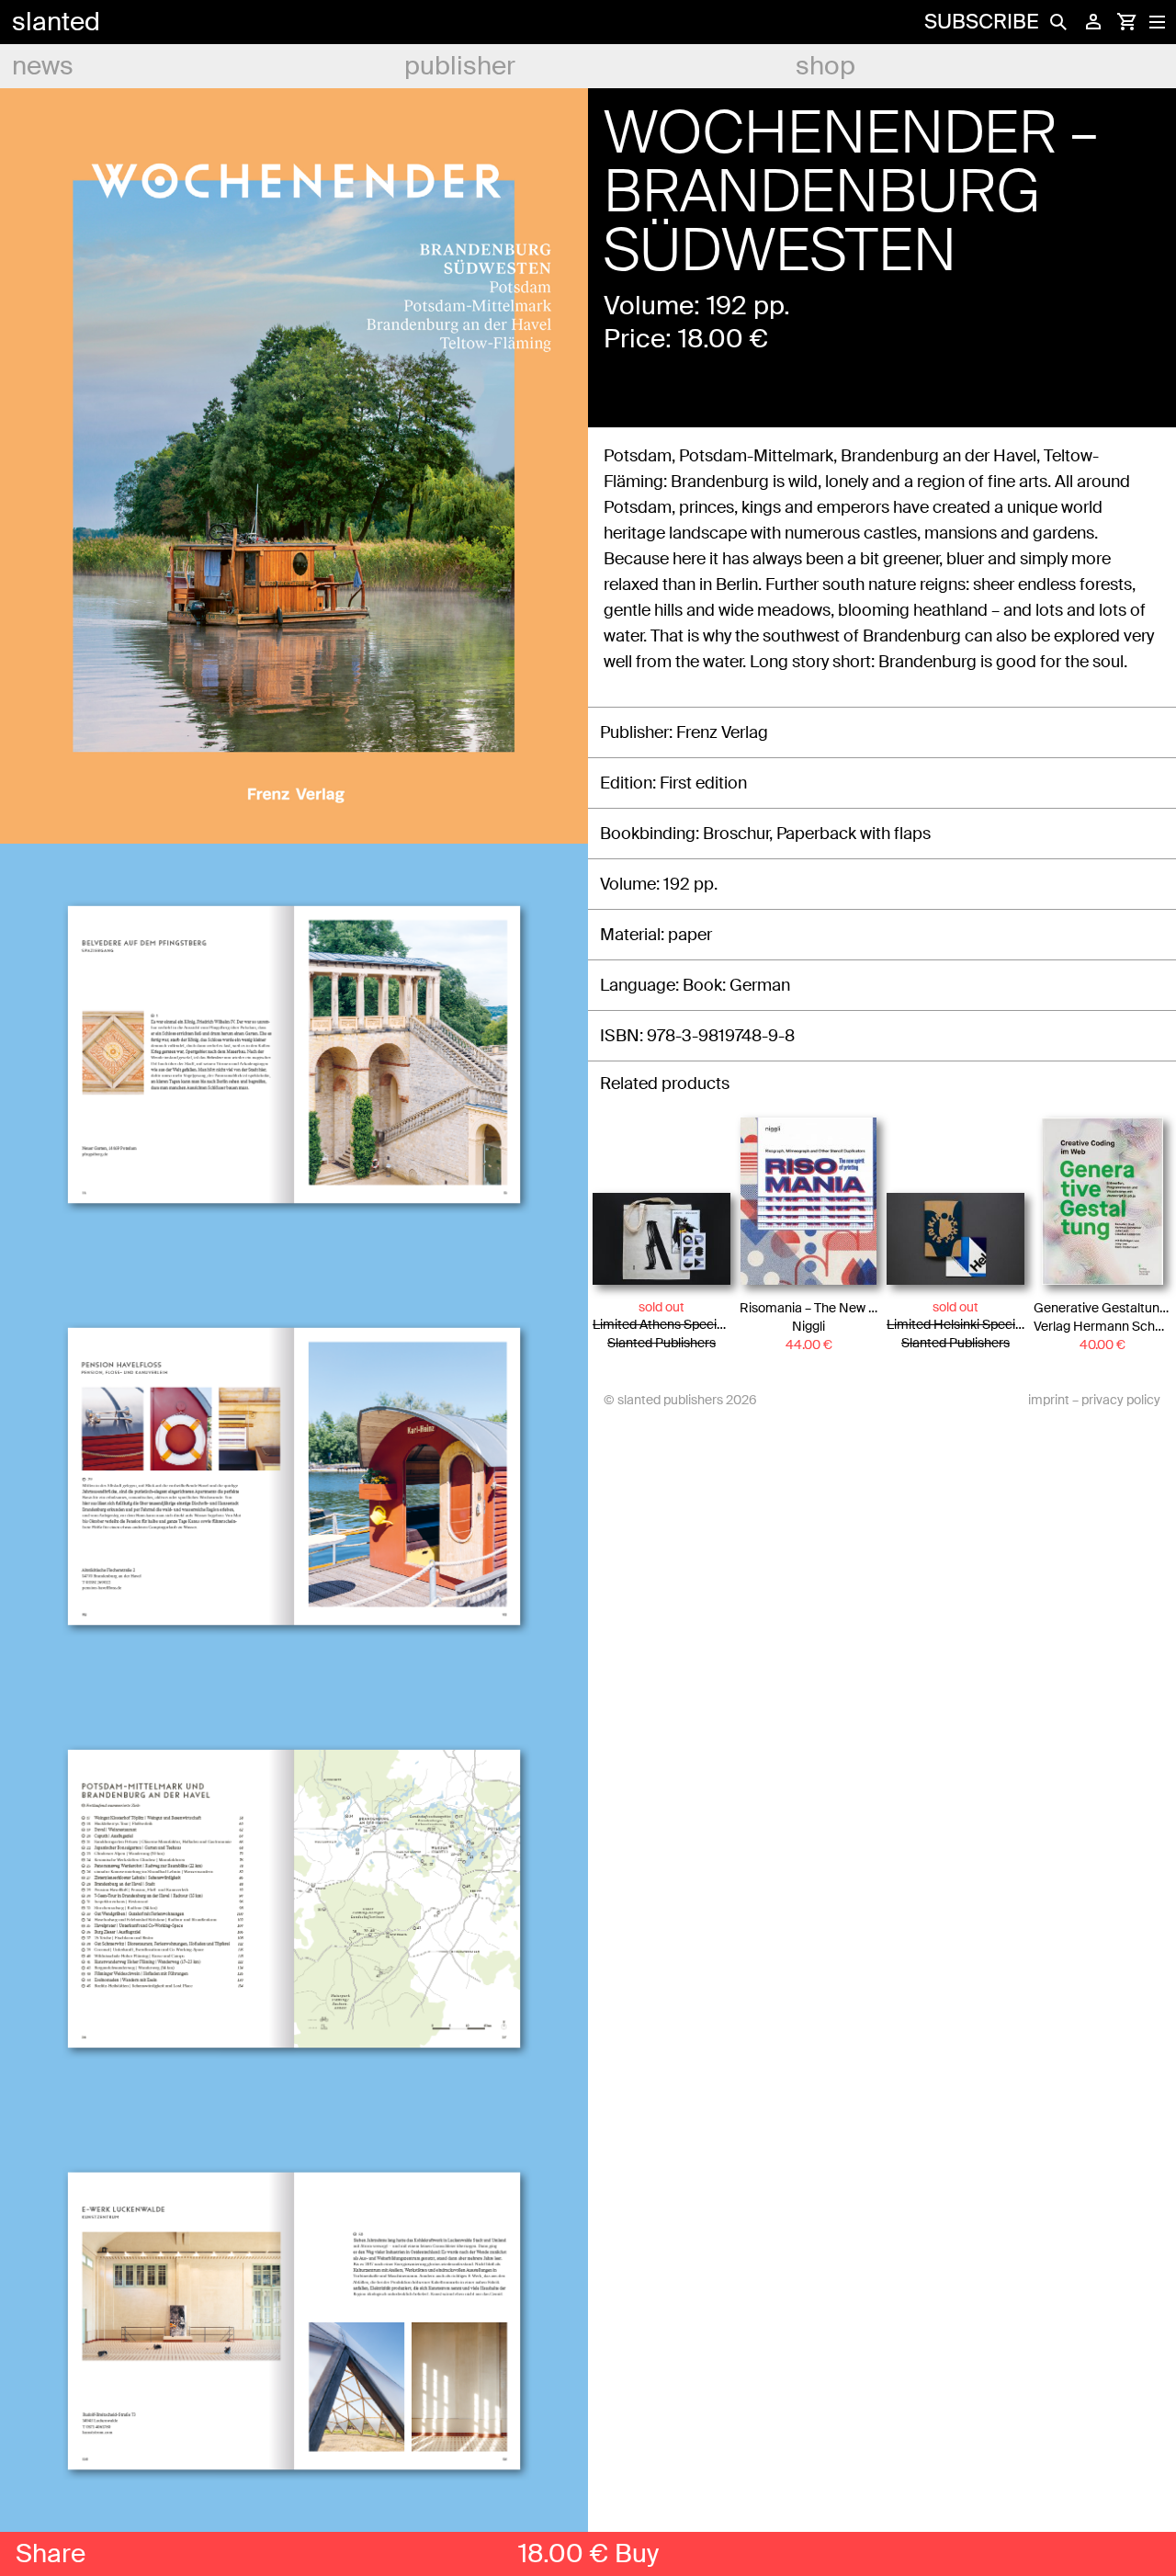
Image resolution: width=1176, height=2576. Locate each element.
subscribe (981, 22)
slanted (56, 22)
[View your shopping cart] (1126, 22)
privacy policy (1121, 1400)
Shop (825, 66)
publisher (460, 66)
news (43, 66)
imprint (1049, 1400)
